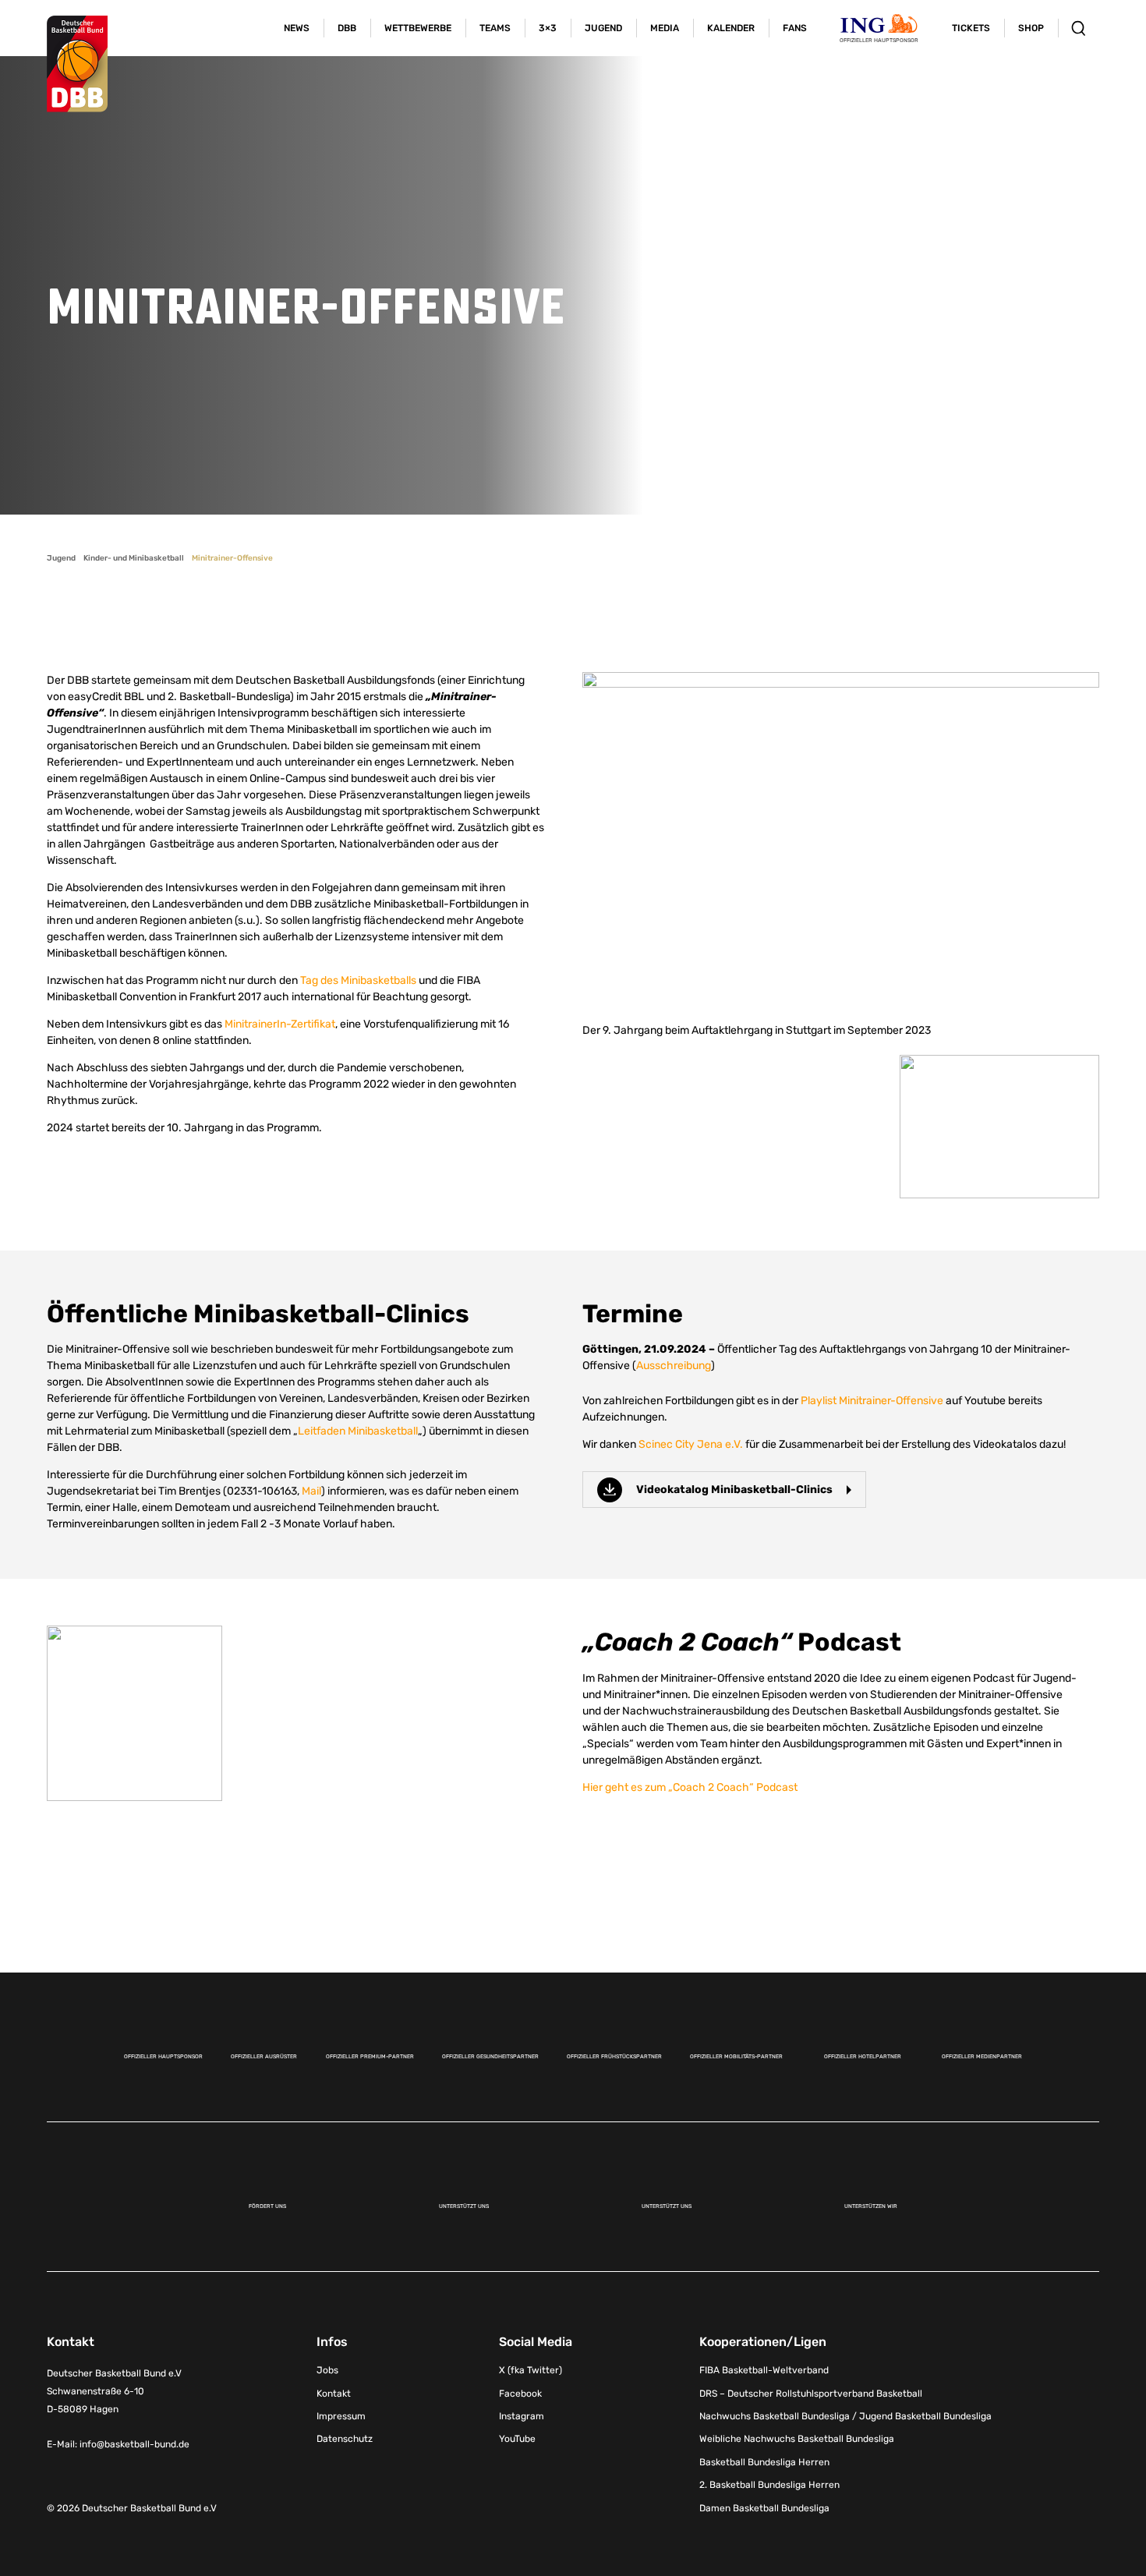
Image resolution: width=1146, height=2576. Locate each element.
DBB (347, 28)
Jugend (603, 28)
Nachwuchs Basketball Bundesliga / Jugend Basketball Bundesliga (845, 2416)
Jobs (327, 2370)
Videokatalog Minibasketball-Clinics (734, 1490)
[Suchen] (1079, 28)
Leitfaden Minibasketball (358, 1431)
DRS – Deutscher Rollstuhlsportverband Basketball (811, 2394)
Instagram (522, 2416)
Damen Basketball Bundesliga (764, 2508)
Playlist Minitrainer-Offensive (872, 1401)
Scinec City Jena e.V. (691, 1444)
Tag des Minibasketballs (358, 980)
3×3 (548, 28)
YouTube (517, 2439)
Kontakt (334, 2394)
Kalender (731, 28)
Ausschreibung (674, 1366)
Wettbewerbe (418, 28)
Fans (795, 28)
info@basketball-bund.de (134, 2444)
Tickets (971, 28)
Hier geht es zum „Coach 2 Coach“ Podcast (690, 1787)
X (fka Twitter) (531, 2370)
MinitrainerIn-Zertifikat (280, 1024)
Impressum (341, 2416)
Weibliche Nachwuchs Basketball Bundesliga (797, 2439)
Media (665, 28)
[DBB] (77, 64)
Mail (311, 1491)
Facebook (520, 2394)
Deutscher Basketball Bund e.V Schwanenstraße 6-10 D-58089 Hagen (114, 2391)
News (297, 28)
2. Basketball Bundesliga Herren (769, 2485)
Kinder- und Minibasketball (134, 558)
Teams (495, 28)
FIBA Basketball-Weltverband (764, 2370)
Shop (1031, 28)
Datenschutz (345, 2439)
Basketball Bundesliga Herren (764, 2462)
